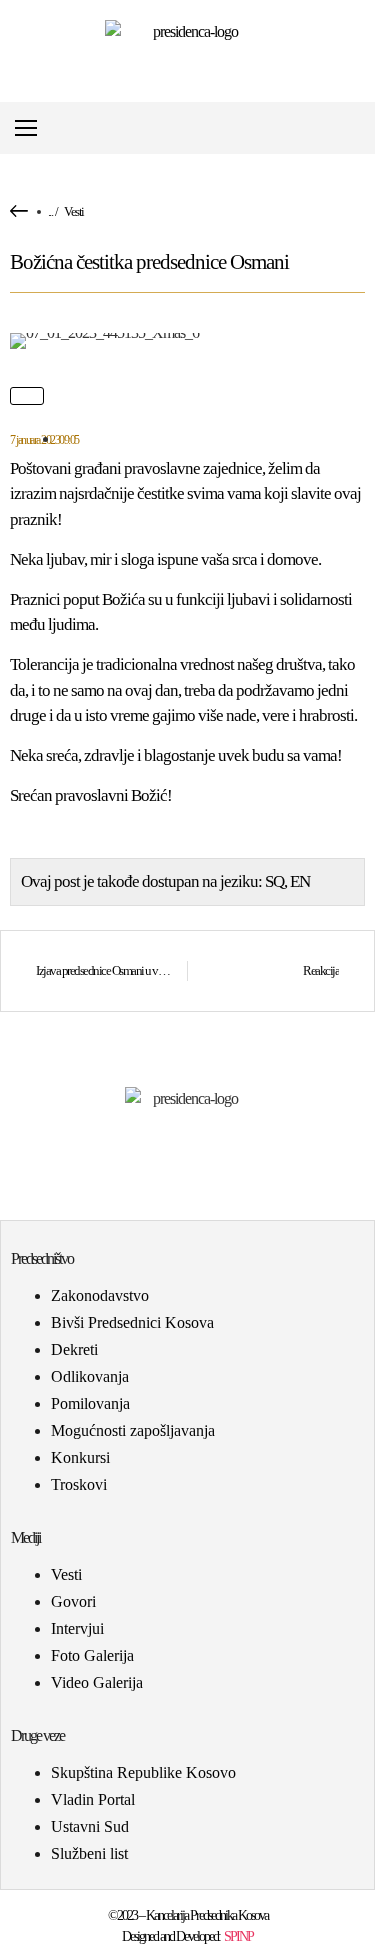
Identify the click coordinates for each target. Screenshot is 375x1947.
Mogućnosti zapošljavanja (133, 1430)
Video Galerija (97, 1682)
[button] (358, 128)
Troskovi (79, 1484)
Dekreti (74, 1349)
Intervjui (77, 1628)
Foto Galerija (92, 1655)
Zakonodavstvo (100, 1295)
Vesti (74, 211)
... (50, 211)
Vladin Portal (93, 1799)
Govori (73, 1601)
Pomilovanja (90, 1403)
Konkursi (80, 1457)
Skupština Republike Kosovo (143, 1772)
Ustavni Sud (90, 1826)
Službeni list (89, 1853)
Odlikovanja (90, 1376)
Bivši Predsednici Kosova (132, 1322)
